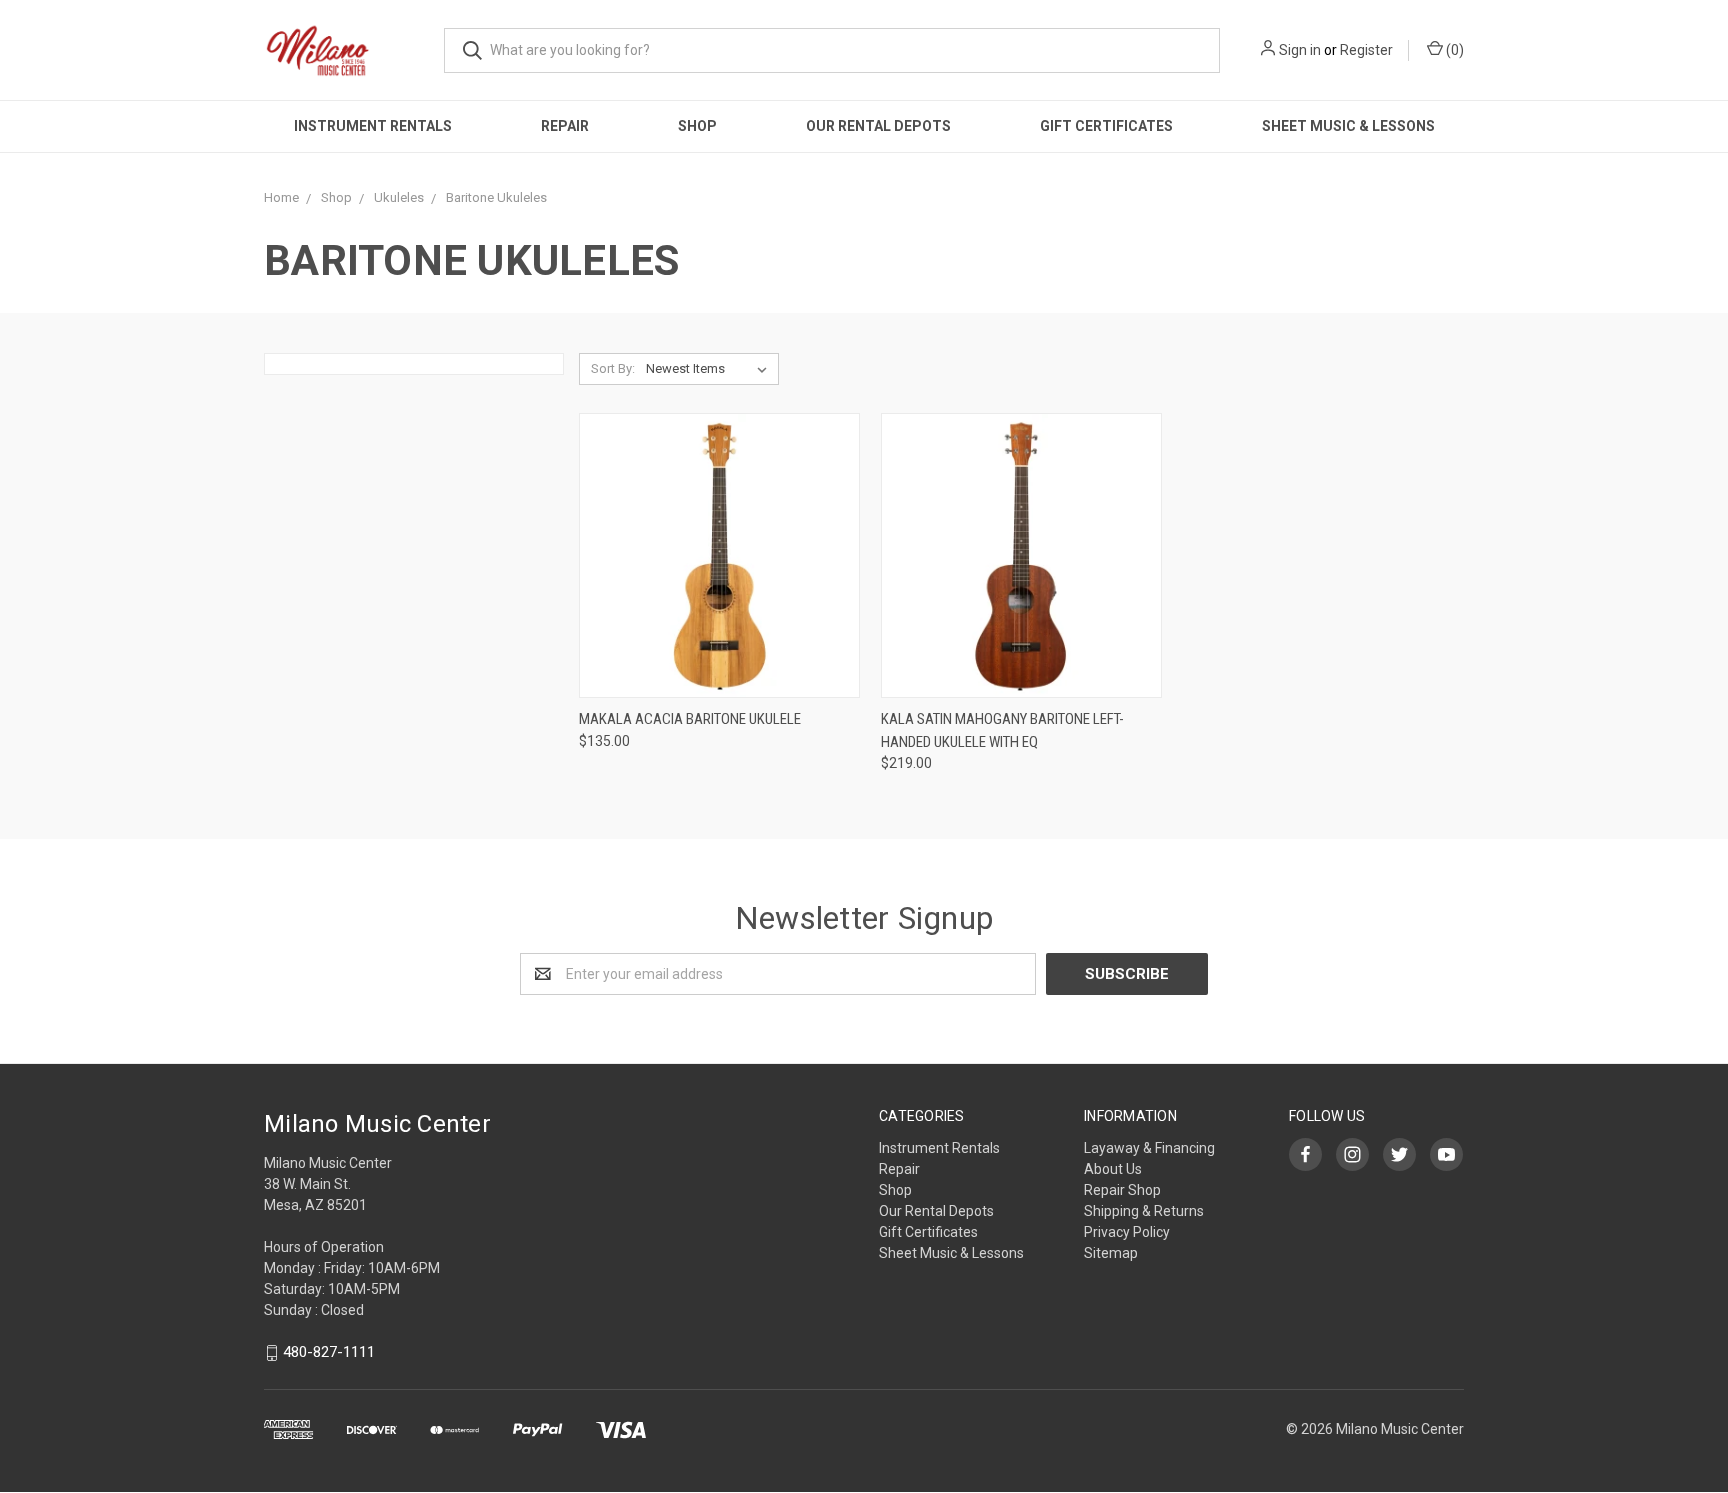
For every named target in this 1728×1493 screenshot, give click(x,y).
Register (1366, 50)
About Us (1113, 1169)
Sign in (1300, 50)
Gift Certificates (1106, 126)
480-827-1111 (329, 1353)
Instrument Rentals (373, 126)
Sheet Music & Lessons (1348, 126)
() (1453, 50)
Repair (565, 126)
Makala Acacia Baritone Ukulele (690, 719)
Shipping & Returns (1144, 1211)
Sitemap (1111, 1253)
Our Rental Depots (878, 126)
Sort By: (613, 368)
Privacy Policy (1127, 1232)
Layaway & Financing (1149, 1148)
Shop (697, 126)
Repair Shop (1122, 1190)
